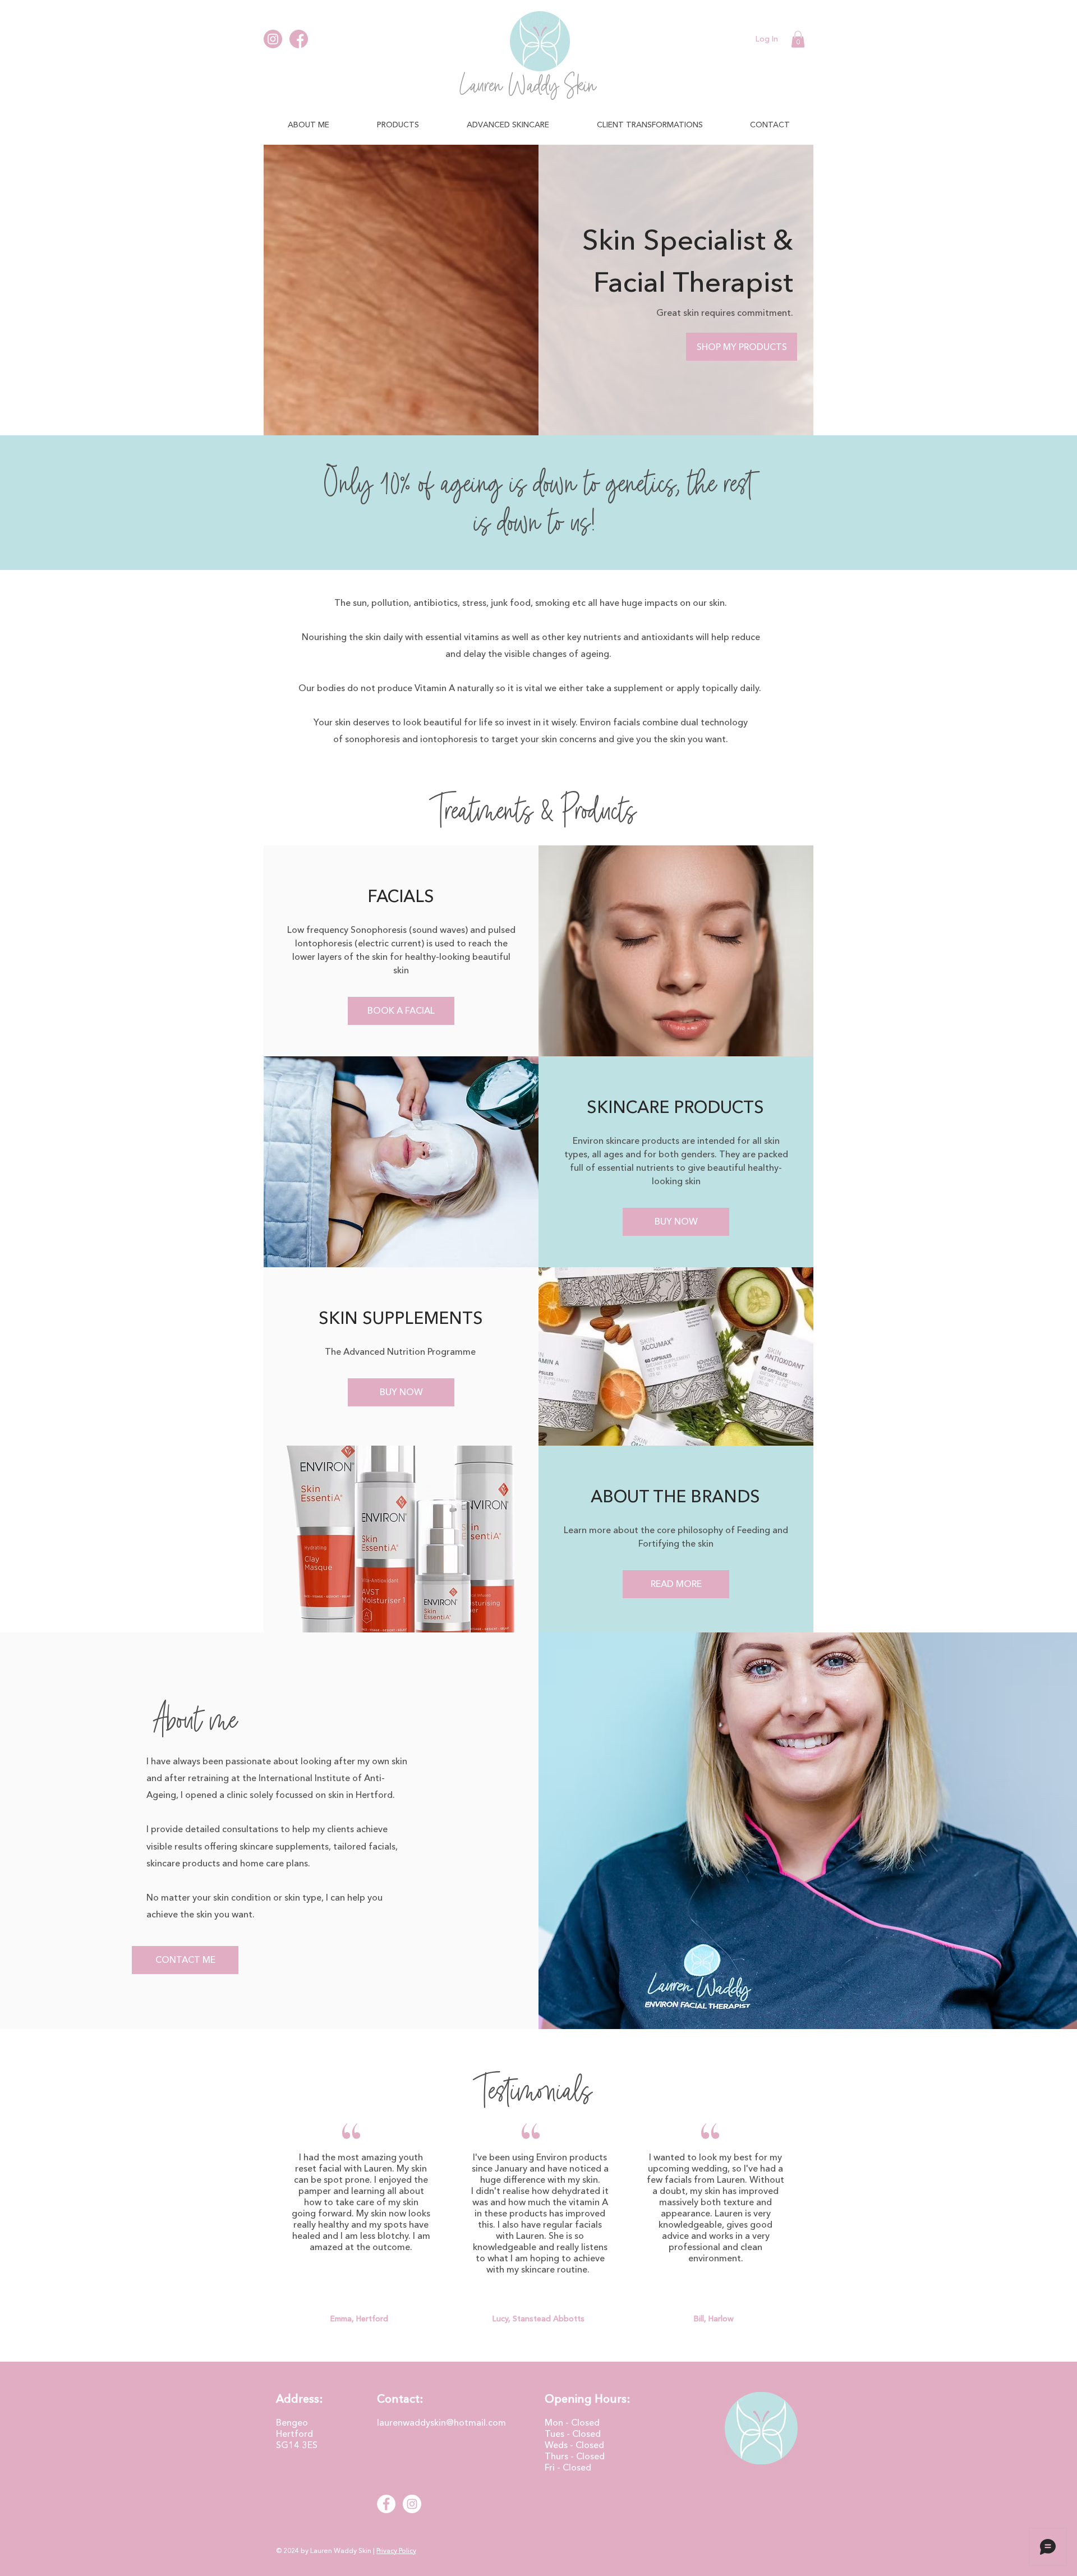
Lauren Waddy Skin (528, 86)
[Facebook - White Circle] (386, 2504)
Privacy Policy (396, 2550)
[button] (798, 39)
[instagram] (273, 39)
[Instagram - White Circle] (412, 2504)
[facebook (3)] (299, 39)
